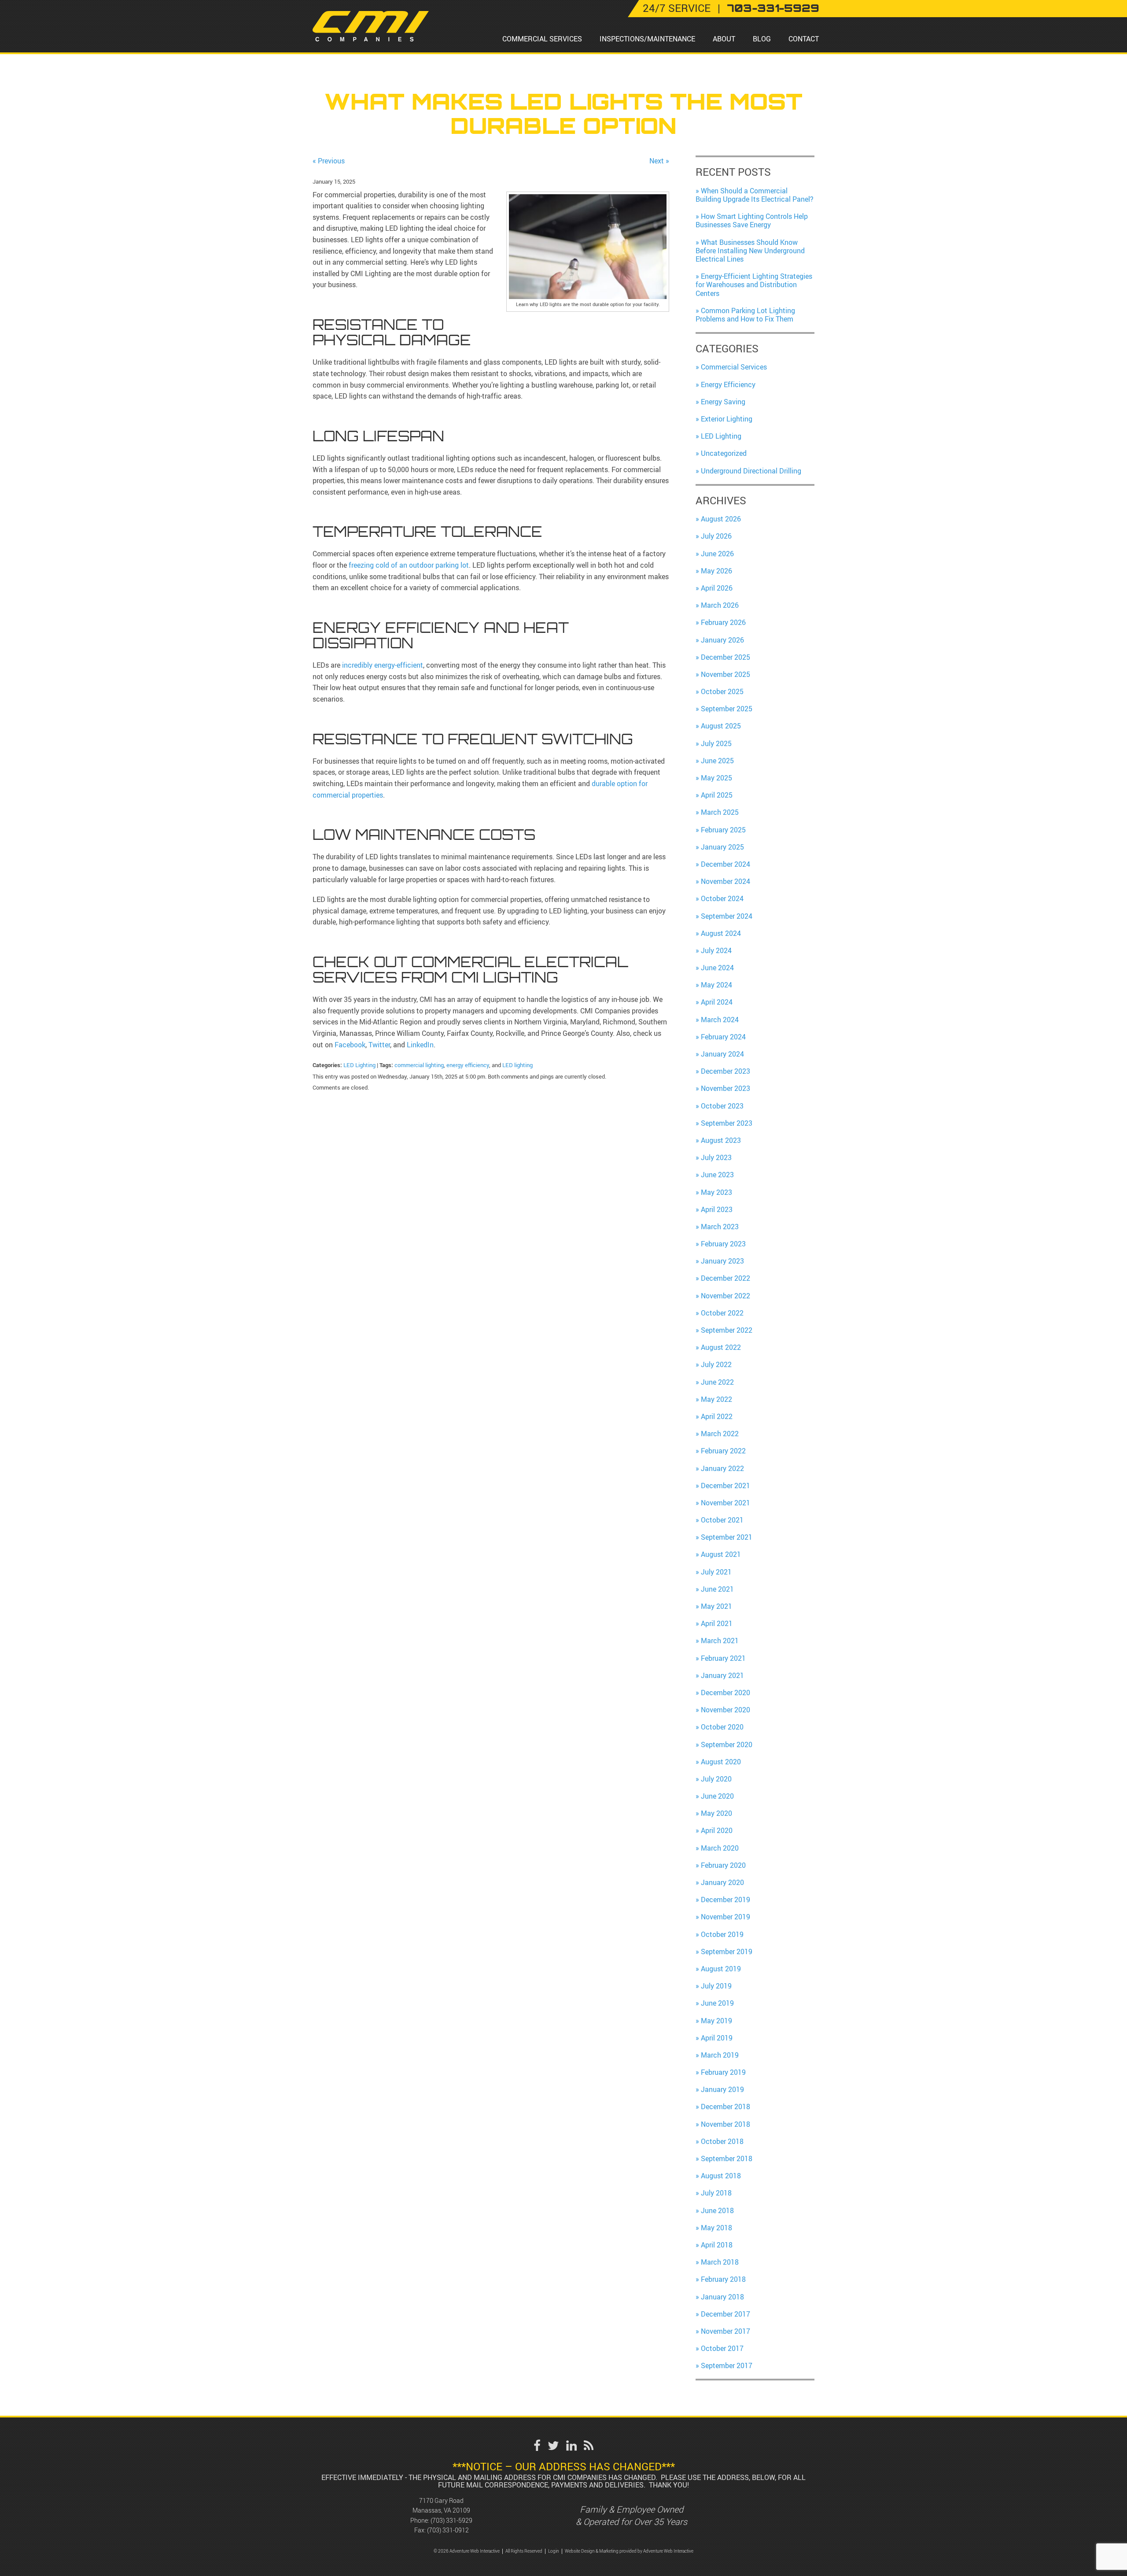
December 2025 (726, 657)
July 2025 (716, 743)
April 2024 (717, 1002)
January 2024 (722, 1054)
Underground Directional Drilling (751, 471)
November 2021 (726, 1503)
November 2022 (726, 1296)
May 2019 (716, 2021)
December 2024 (726, 864)
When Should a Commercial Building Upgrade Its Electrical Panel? (755, 195)
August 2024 (721, 933)
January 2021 (722, 1675)
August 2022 (721, 1347)
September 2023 (727, 1123)
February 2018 (723, 2279)
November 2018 (726, 2124)
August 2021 (721, 1554)
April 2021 (717, 1623)
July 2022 (716, 1364)
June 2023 (717, 1175)
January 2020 (722, 1882)
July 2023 (716, 1157)
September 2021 (727, 1537)
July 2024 (716, 950)
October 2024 (722, 898)
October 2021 (722, 1520)
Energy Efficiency (728, 384)
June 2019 (717, 2003)
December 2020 (726, 1693)
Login (554, 2551)
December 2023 (726, 1071)
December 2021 (726, 1486)
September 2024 (727, 916)
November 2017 (726, 2331)
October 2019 (722, 1934)
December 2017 (726, 2314)
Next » (659, 161)
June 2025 (717, 761)
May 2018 (716, 2228)
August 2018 (721, 2176)
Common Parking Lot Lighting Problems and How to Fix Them (745, 315)
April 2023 (717, 1209)
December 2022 (726, 1278)
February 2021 (723, 1658)
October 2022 (722, 1313)
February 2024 (723, 1037)
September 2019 (727, 1951)
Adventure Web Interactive (668, 2551)
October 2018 (722, 2141)
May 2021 (716, 1606)
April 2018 (717, 2245)
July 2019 (716, 1986)
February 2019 (723, 2072)
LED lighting (517, 1065)
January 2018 (722, 2297)
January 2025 (722, 847)
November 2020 (726, 1710)
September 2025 (727, 709)
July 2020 (716, 1779)
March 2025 (720, 812)
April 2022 (717, 1416)
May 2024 (716, 985)
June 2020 (717, 1796)
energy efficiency (468, 1065)
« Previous (329, 161)
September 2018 (727, 2158)
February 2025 (723, 830)
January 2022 (722, 1468)
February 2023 (723, 1244)
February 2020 (723, 1865)
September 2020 (727, 1744)
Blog (762, 39)
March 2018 (720, 2262)
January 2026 (722, 640)
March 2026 (720, 605)
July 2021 (716, 1572)
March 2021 (720, 1641)
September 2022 (727, 1330)
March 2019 (720, 2055)
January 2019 (722, 2089)
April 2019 (717, 2038)
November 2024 (726, 881)
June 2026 (717, 554)
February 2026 (723, 622)
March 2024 (720, 1020)
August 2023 (721, 1140)
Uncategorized (724, 453)
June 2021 (717, 1589)
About (724, 39)
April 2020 (717, 1830)
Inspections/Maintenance (647, 39)
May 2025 (716, 778)
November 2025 (726, 674)
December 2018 (726, 2107)
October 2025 (722, 691)
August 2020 (721, 1762)
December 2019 (726, 1900)
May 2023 (716, 1192)
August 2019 (721, 1969)
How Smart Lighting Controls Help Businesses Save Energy (752, 220)
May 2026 (716, 571)
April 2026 (717, 588)
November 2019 (726, 1917)
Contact (804, 39)
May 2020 (716, 1813)
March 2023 (720, 1227)
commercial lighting (419, 1065)
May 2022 (716, 1399)
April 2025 (717, 795)
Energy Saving (723, 402)
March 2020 (720, 1848)
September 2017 (727, 2365)
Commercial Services (542, 39)
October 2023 (722, 1106)
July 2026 (716, 536)
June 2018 (717, 2210)
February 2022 (723, 1451)
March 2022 (720, 1434)
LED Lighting (359, 1065)
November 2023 (726, 1088)
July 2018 (716, 2193)
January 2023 (722, 1261)
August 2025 (721, 726)
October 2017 (722, 2348)
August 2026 (721, 519)
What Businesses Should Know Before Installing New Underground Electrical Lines (750, 251)
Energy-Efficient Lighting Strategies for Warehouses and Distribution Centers (754, 285)
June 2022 (717, 1382)
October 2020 (722, 1727)
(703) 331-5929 (451, 2520)
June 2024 (717, 968)
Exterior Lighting (727, 419)
